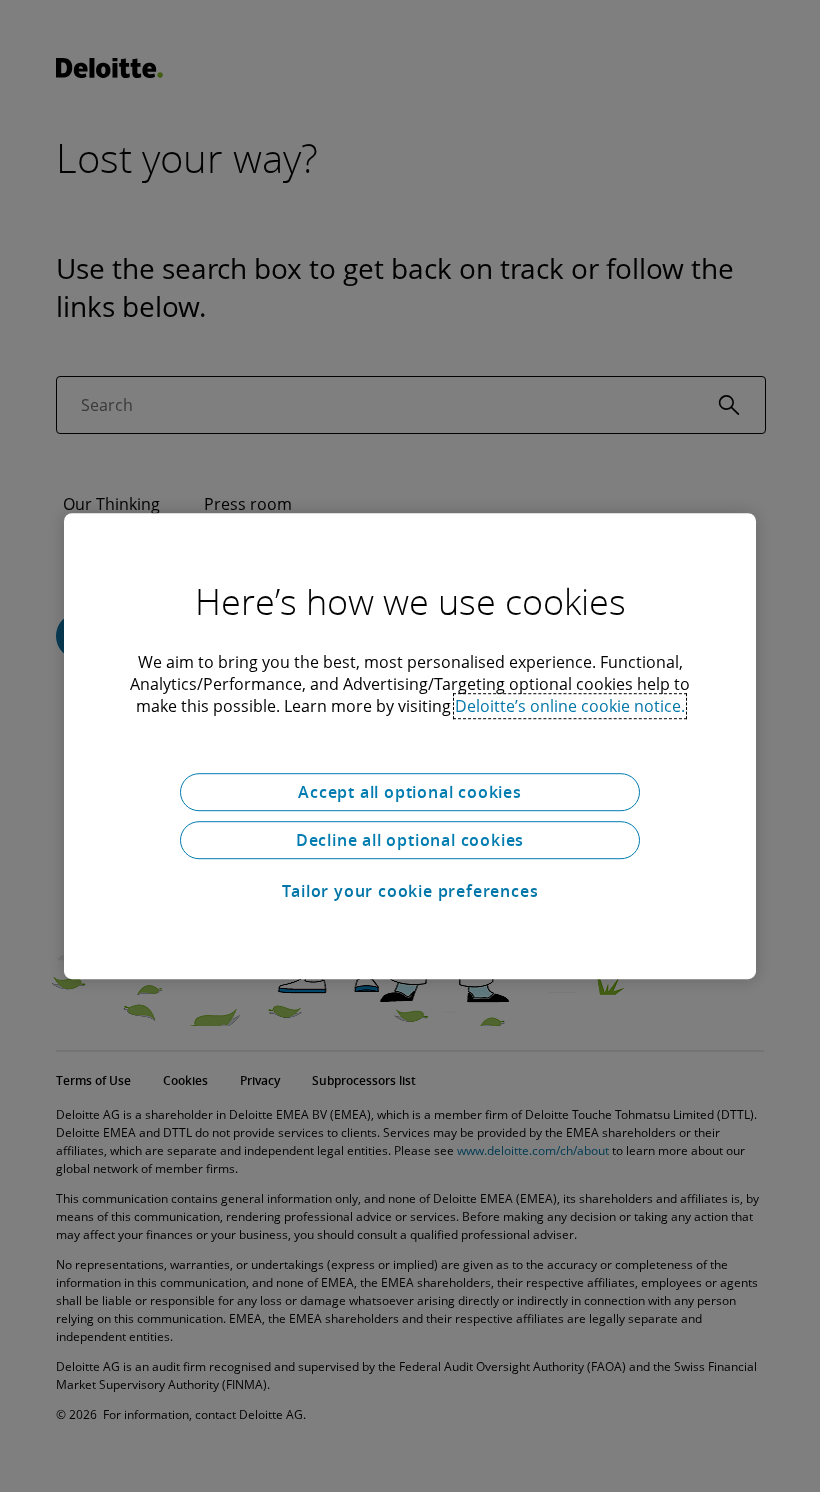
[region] (410, 746)
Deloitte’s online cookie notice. (570, 706)
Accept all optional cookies (410, 792)
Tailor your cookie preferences (410, 891)
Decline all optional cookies (410, 840)
